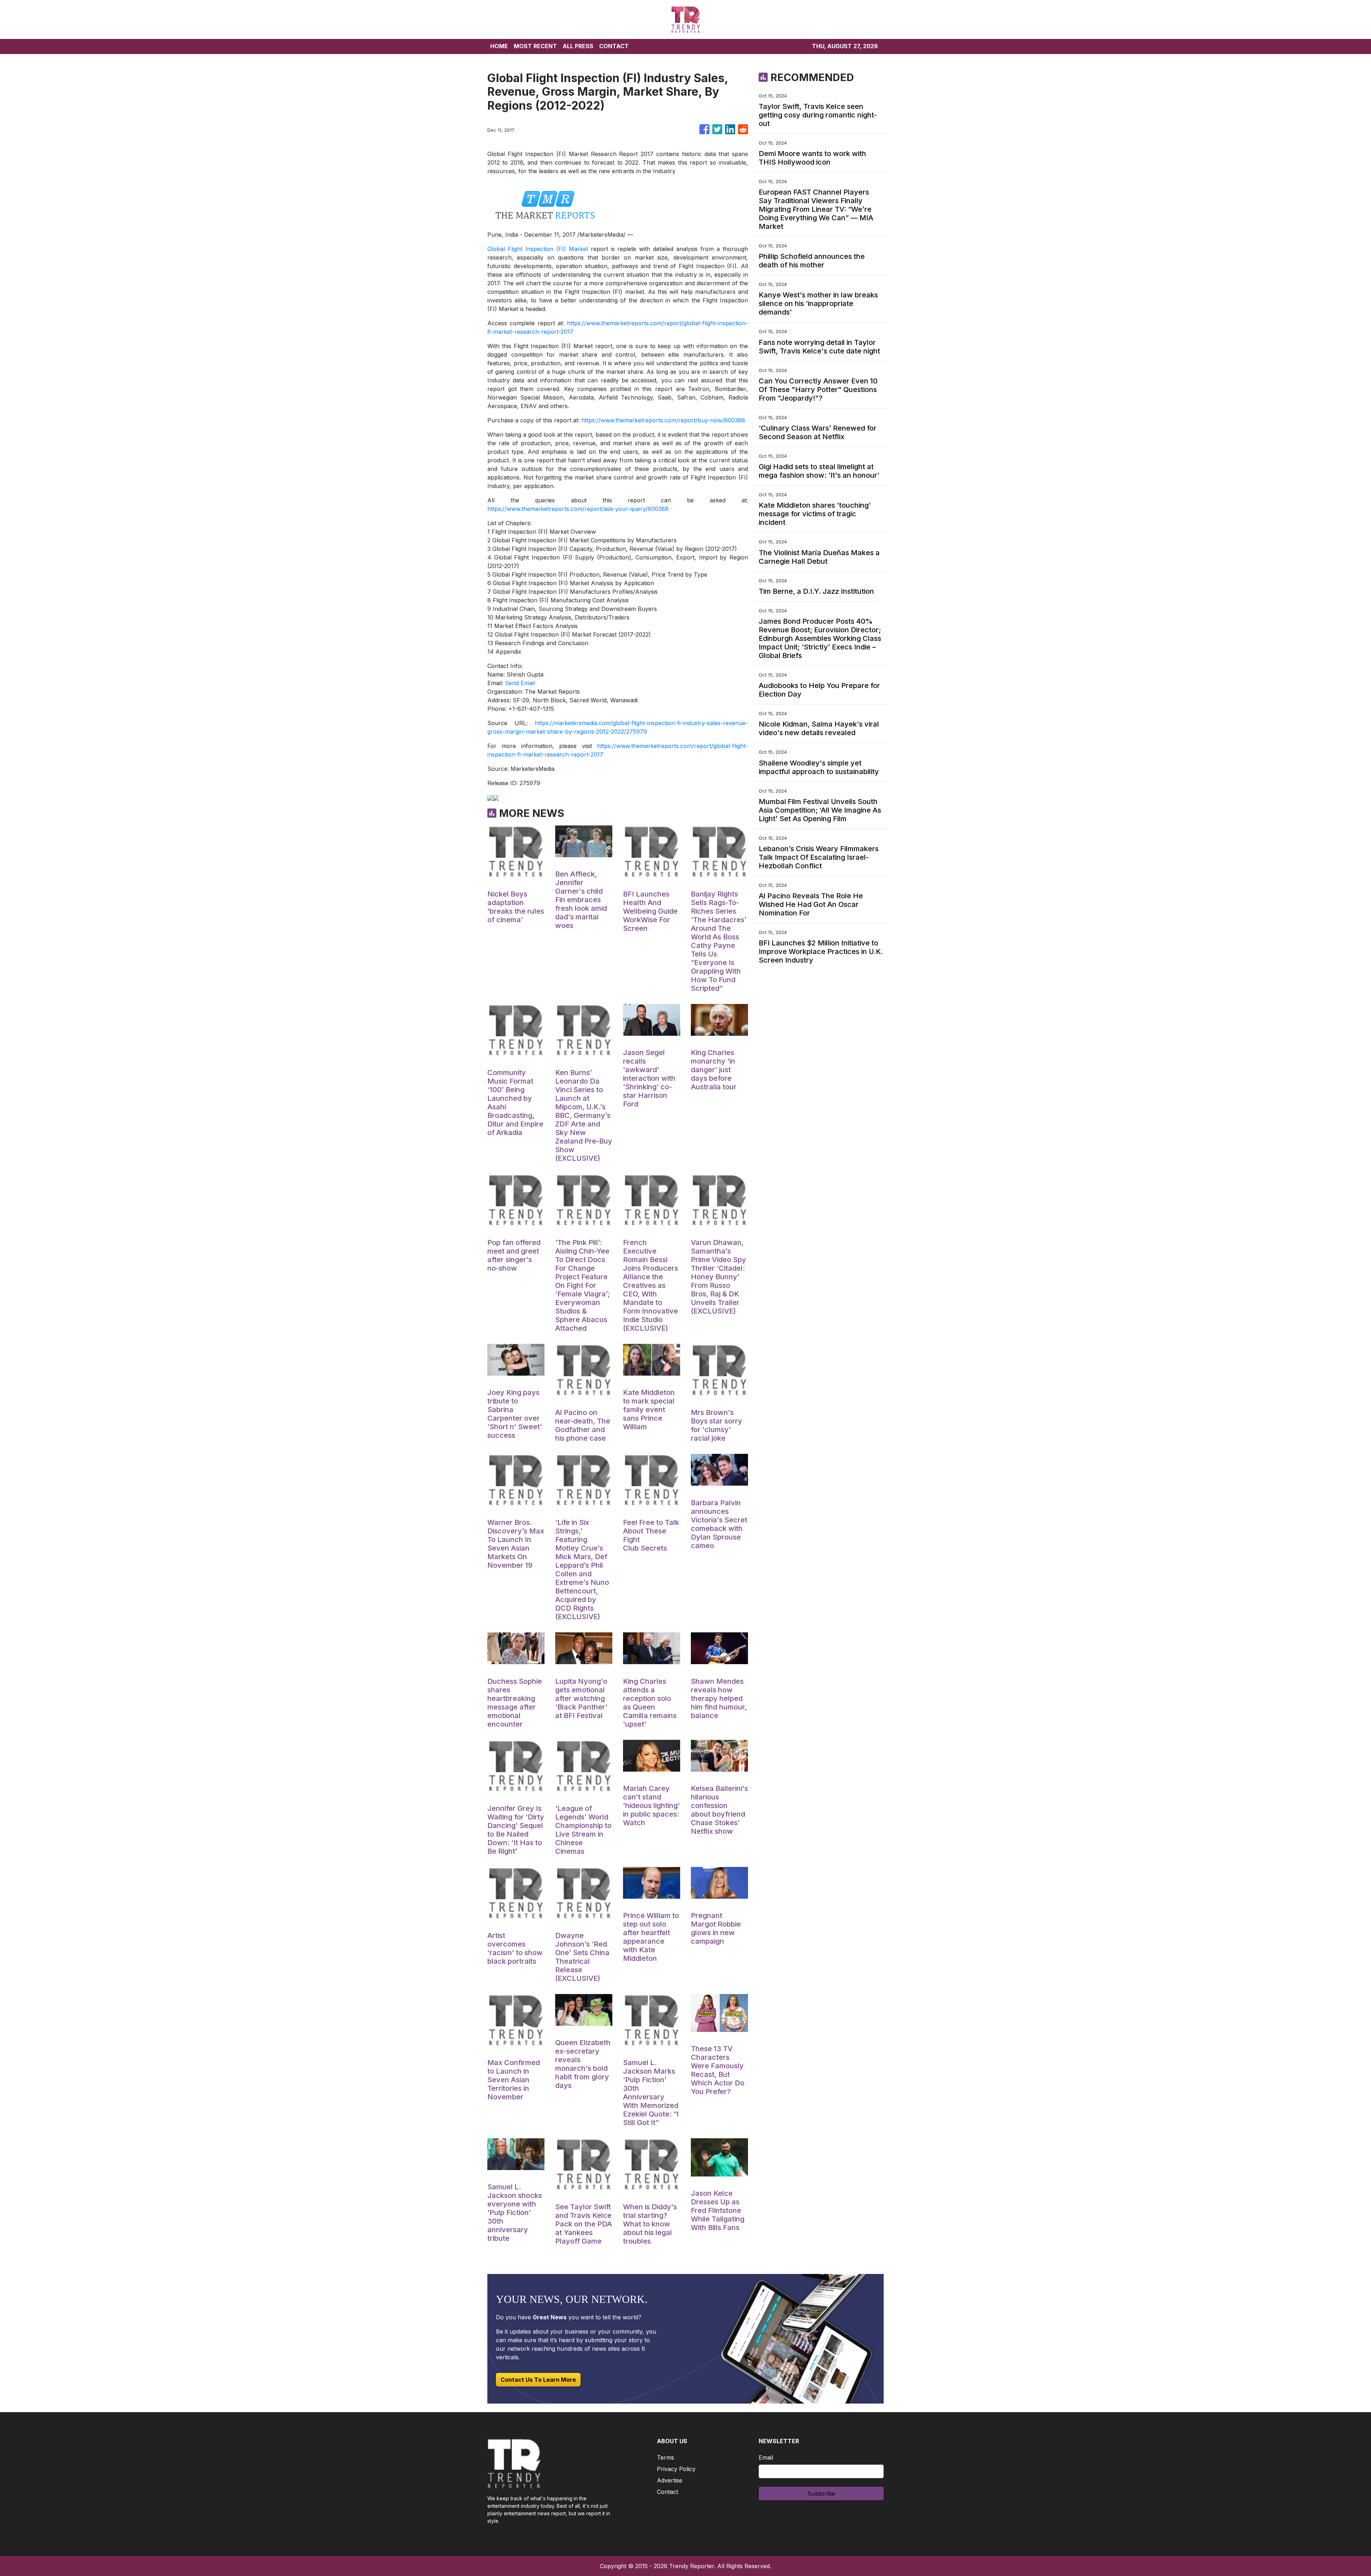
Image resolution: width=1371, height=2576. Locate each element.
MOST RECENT (535, 46)
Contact (667, 2492)
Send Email (520, 683)
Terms (666, 2457)
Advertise (670, 2480)
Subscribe (821, 2494)
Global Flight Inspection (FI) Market (538, 249)
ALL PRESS (578, 46)
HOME (499, 46)
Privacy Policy (676, 2469)
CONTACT (614, 46)
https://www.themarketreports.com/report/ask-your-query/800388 (578, 509)
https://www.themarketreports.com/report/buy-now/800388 (663, 420)
